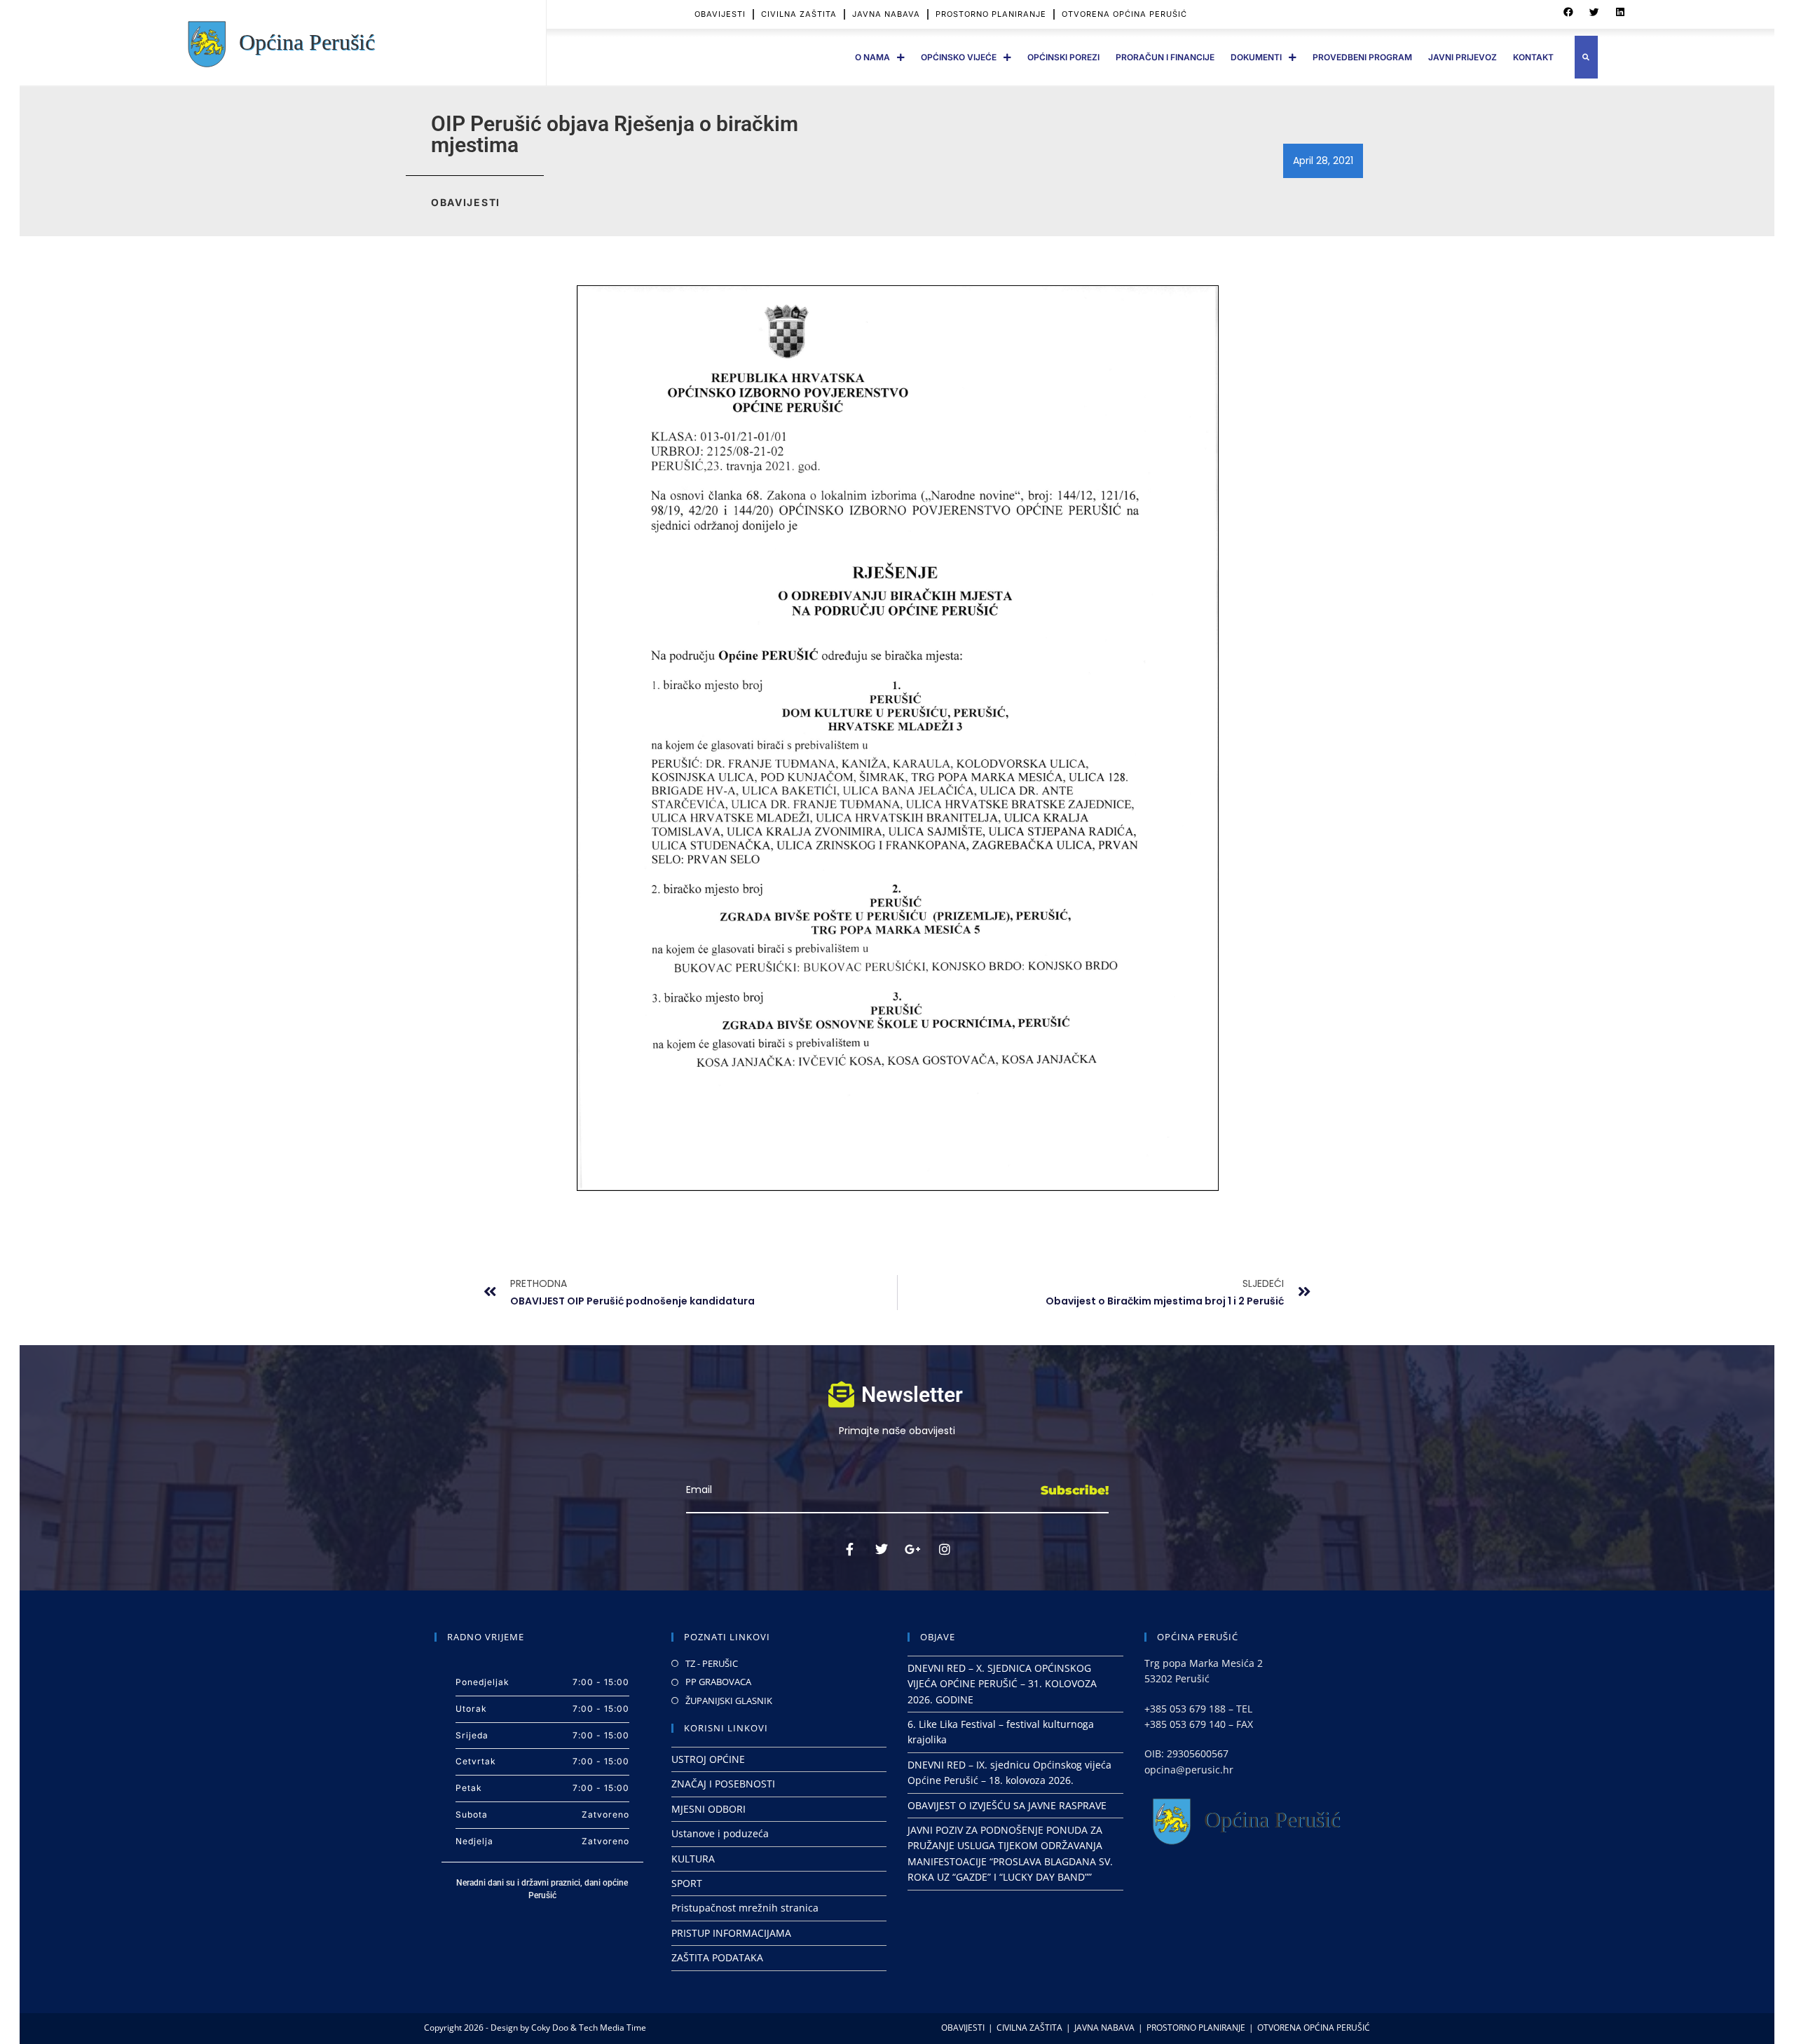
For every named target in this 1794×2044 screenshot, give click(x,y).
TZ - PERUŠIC (712, 1663)
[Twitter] (882, 1549)
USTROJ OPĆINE (708, 1759)
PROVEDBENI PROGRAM (1362, 57)
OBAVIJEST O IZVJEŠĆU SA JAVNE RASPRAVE (1007, 1805)
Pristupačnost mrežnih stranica (745, 1908)
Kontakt (1533, 57)
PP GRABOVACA (718, 1682)
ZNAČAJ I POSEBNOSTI (723, 1784)
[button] (1568, 13)
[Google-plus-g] (913, 1549)
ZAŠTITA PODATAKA (717, 1957)
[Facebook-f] (850, 1549)
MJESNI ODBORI (708, 1809)
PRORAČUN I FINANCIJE (1165, 57)
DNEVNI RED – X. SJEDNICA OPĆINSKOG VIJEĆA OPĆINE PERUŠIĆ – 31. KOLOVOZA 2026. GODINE (1002, 1684)
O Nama (872, 57)
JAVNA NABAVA (886, 14)
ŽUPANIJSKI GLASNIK (729, 1701)
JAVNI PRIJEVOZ (1463, 57)
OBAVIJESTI (720, 14)
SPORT (687, 1883)
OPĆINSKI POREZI (1063, 57)
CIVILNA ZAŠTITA (799, 14)
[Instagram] (945, 1549)
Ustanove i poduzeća (720, 1833)
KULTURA (693, 1859)
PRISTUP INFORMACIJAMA (731, 1933)
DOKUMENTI (1256, 57)
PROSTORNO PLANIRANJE (991, 14)
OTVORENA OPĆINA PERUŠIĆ (1124, 14)
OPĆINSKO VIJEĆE (959, 57)
